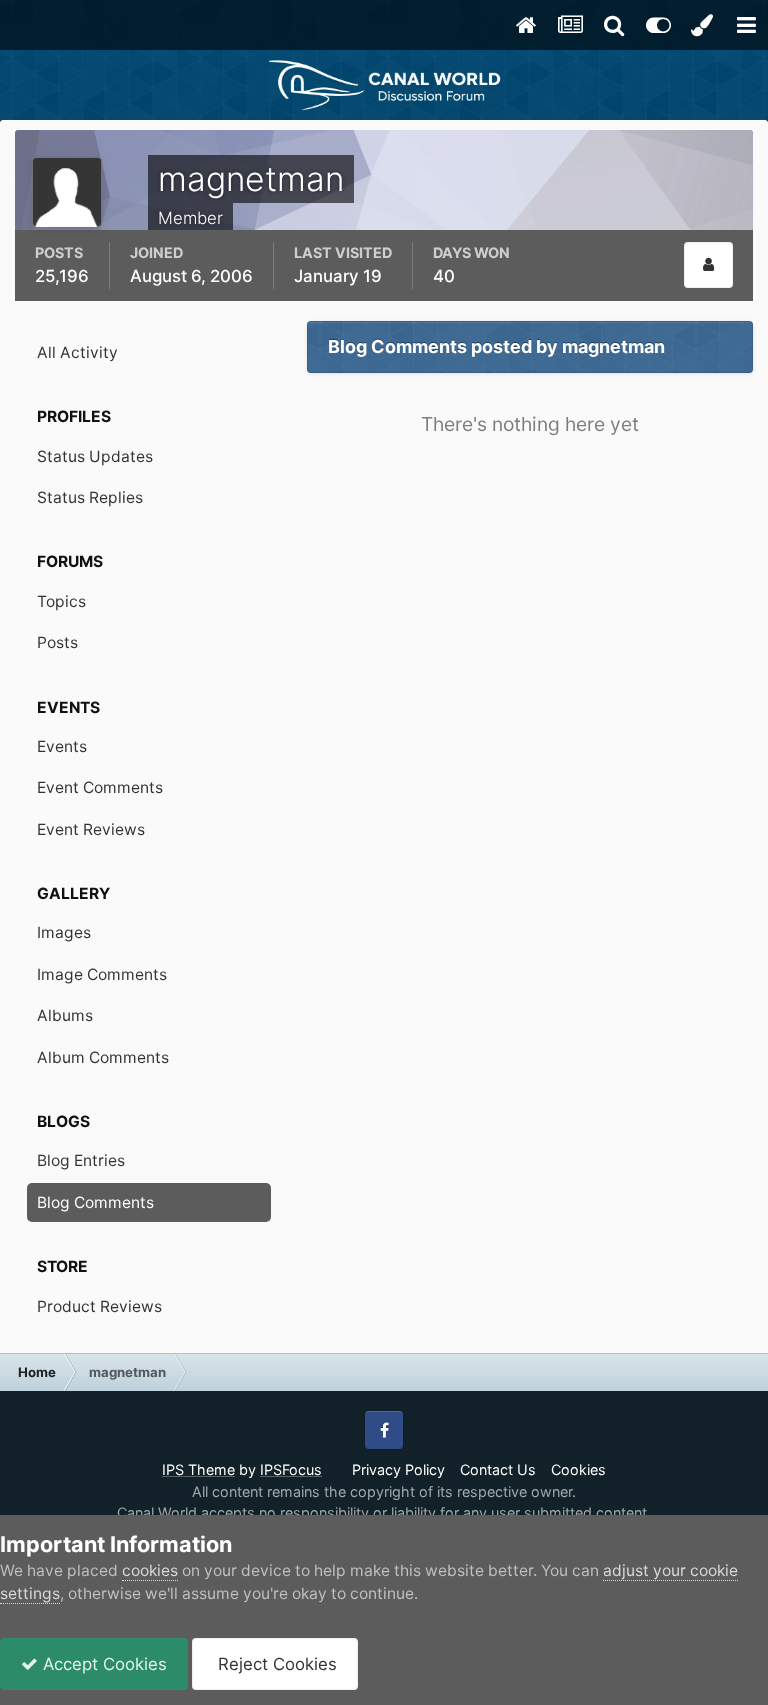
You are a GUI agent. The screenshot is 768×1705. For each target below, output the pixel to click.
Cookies (578, 1469)
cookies (150, 1570)
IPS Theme (198, 1469)
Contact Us (498, 1469)
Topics (61, 601)
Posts (57, 642)
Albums (65, 1015)
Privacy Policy (398, 1469)
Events (62, 746)
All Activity (77, 352)
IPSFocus (291, 1469)
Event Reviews (91, 829)
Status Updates (95, 456)
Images (64, 932)
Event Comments (100, 787)
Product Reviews (99, 1306)
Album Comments (103, 1057)
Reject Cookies (275, 1664)
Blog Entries (81, 1160)
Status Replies (90, 497)
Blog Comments (95, 1202)
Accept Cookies (102, 1664)
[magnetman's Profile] (708, 265)
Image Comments (102, 974)
